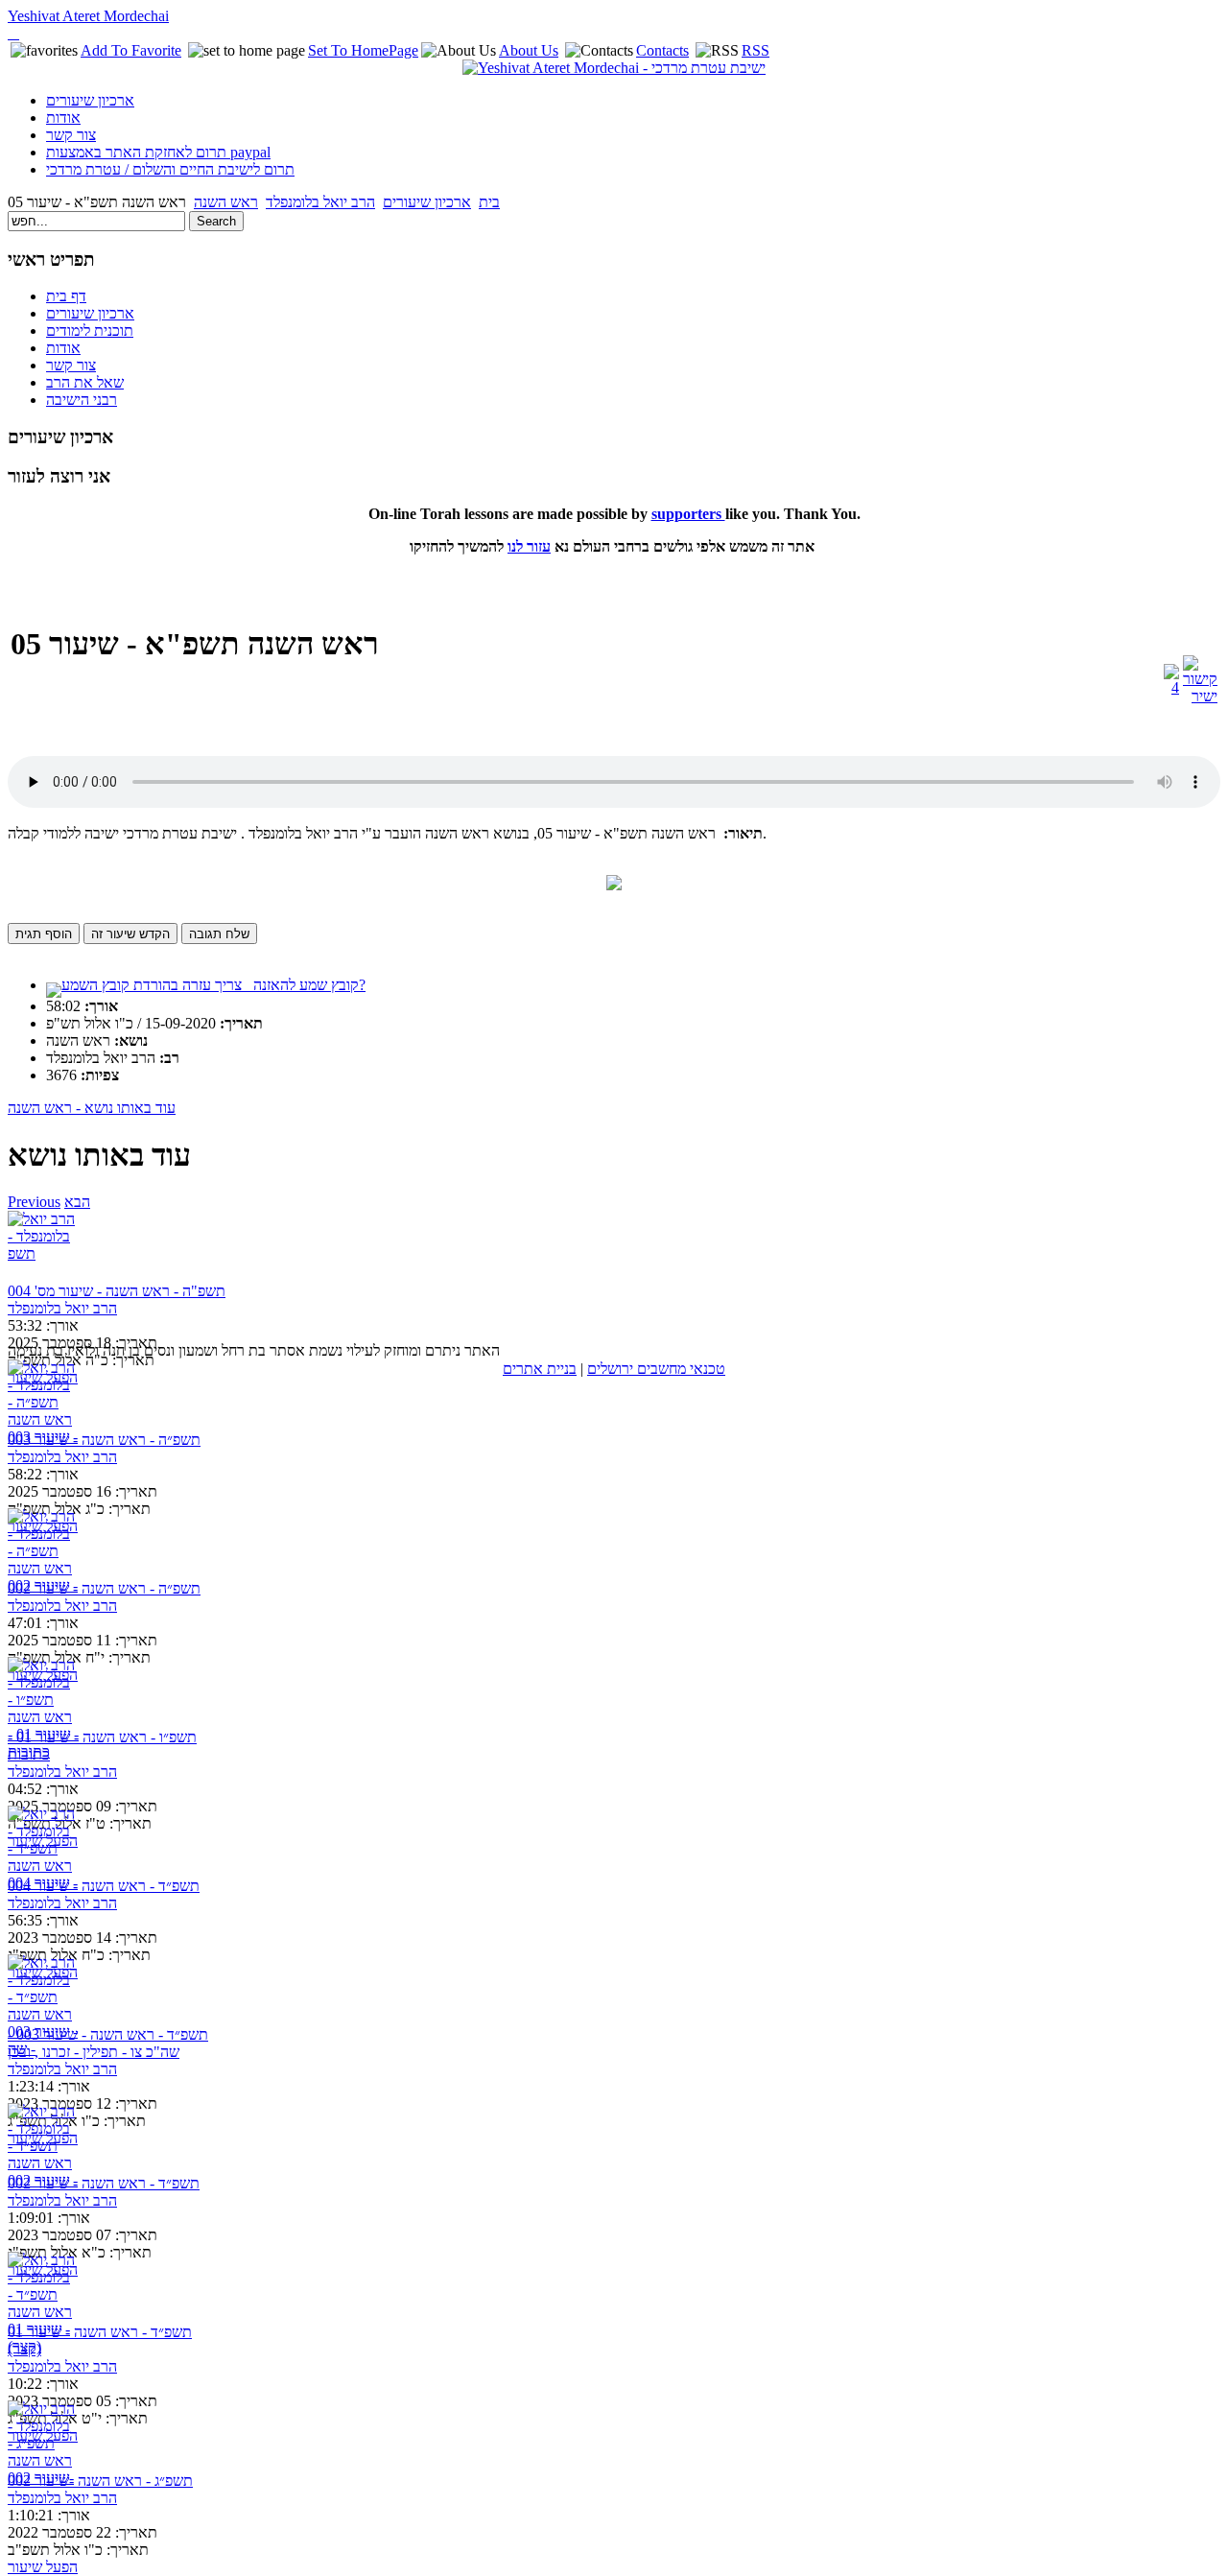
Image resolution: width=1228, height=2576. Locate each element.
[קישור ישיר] (1200, 696)
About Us (529, 50)
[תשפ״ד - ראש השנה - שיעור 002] (44, 2139)
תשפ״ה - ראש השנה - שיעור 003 (104, 1440)
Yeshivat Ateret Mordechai (88, 16)
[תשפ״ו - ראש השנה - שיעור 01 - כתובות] (44, 1693)
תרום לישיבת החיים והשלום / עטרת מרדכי (170, 169)
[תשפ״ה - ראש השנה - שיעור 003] (44, 1395)
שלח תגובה (219, 934)
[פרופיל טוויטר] (13, 33)
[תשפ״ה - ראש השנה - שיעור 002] (44, 1544)
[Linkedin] (17, 33)
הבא (77, 1202)
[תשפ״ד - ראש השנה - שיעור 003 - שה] (44, 1990)
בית (489, 202)
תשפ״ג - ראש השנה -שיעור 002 (100, 2481)
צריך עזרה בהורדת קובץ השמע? (213, 985)
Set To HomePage (363, 50)
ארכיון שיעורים (90, 100)
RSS (756, 50)
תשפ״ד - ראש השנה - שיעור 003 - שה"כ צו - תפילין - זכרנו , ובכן (108, 2043)
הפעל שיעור (43, 2567)
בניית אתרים (540, 1369)
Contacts (662, 50)
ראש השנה (226, 202)
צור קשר (71, 135)
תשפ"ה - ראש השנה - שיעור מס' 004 (117, 1291)
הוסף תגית (44, 934)
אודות (63, 118)
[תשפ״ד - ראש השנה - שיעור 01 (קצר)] (44, 2288)
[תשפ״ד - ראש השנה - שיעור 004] (44, 1842)
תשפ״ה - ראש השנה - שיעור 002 (104, 1588)
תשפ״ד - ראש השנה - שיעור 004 (104, 1886)
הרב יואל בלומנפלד (320, 202)
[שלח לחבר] (1171, 687)
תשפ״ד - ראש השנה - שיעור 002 (104, 2183)
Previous (34, 1202)
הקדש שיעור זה (130, 934)
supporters (688, 514)
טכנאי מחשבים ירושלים (656, 1369)
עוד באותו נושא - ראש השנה (92, 1108)
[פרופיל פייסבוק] (10, 33)
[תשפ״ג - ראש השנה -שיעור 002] (44, 2436)
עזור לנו (529, 546)
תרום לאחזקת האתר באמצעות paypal (158, 152)
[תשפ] (44, 1247)
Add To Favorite (131, 50)
